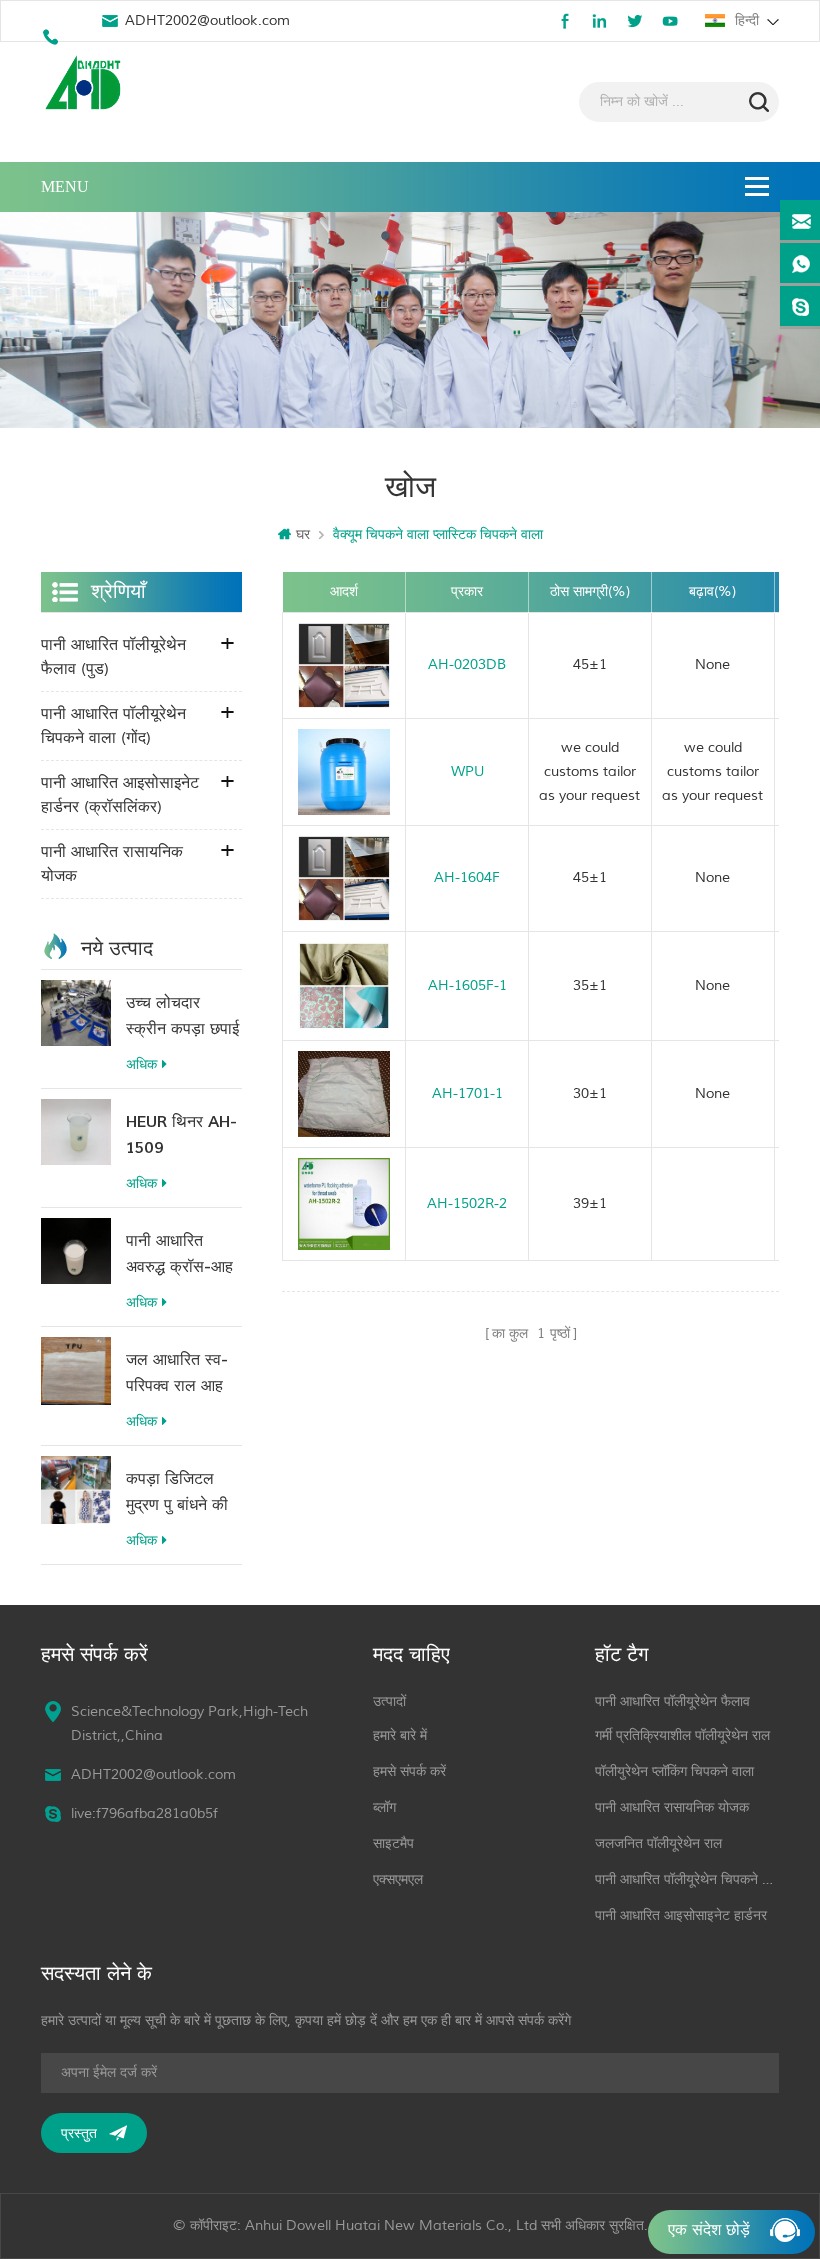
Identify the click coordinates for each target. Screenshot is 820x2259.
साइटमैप (393, 1843)
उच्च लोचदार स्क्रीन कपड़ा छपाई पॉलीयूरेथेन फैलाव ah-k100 (182, 1017)
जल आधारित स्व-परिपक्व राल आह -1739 (177, 1374)
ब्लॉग (384, 1807)
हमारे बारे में (400, 1735)
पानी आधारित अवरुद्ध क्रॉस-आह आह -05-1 (179, 1255)
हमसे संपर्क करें (409, 1771)
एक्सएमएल (398, 1879)
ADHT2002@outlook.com (207, 20)
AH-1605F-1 (467, 985)
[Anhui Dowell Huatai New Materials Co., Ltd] (86, 85)
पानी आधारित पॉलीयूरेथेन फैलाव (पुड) (113, 657)
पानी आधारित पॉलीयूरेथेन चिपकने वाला (687, 1879)
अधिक (141, 1064)
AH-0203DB (467, 664)
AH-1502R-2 (467, 1203)
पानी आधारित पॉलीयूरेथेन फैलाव (672, 1701)
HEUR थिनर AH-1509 (181, 1135)
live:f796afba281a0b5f (144, 1813)
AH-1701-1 (467, 1093)
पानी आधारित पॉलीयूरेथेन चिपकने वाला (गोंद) (113, 726)
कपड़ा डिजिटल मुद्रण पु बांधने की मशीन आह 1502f (179, 1493)
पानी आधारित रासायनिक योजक (112, 864)
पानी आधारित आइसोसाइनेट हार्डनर (681, 1915)
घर (303, 534)
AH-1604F (467, 877)
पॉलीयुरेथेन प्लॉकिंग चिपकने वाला (674, 1771)
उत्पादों (389, 1701)
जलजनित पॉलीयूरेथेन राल (658, 1843)
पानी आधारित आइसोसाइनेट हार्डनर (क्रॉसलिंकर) (120, 795)
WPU (467, 771)
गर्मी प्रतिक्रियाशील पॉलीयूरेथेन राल (682, 1735)
